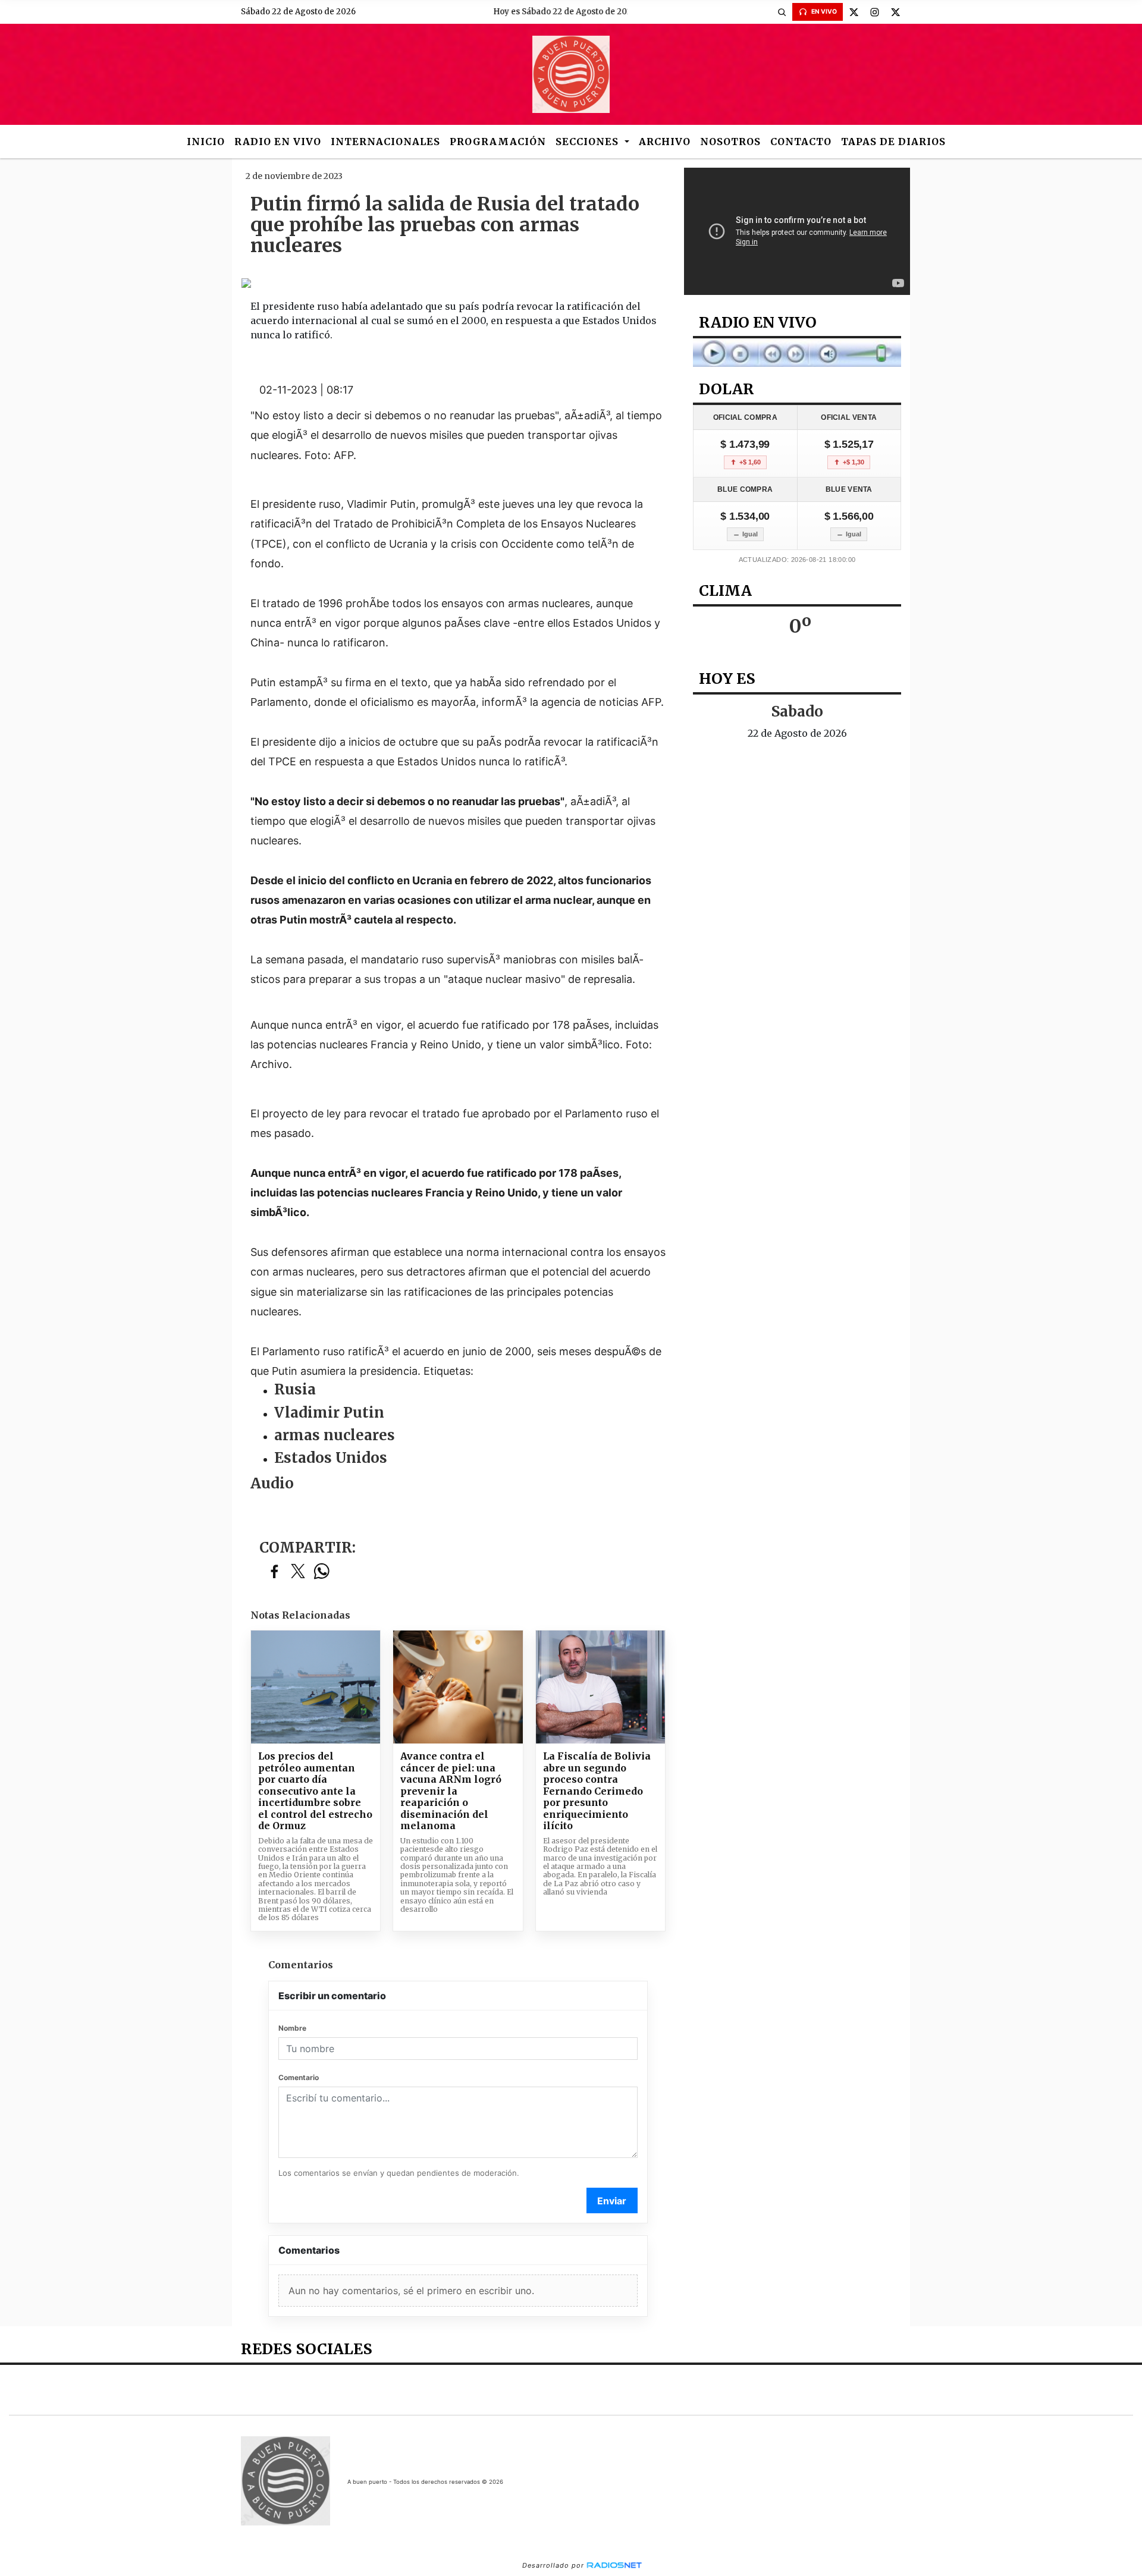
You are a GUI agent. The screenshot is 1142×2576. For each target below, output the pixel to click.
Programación (498, 142)
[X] (854, 12)
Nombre (292, 2028)
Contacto (801, 142)
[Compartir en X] (298, 1572)
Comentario (299, 2077)
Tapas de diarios (893, 142)
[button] (782, 12)
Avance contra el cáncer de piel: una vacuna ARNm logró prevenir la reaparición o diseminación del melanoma (451, 1791)
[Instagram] (874, 12)
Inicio (206, 142)
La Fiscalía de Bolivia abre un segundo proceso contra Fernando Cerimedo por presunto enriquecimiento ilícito (597, 1791)
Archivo (665, 142)
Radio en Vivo (278, 142)
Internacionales (385, 142)
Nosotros (730, 142)
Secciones (589, 142)
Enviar (612, 2201)
